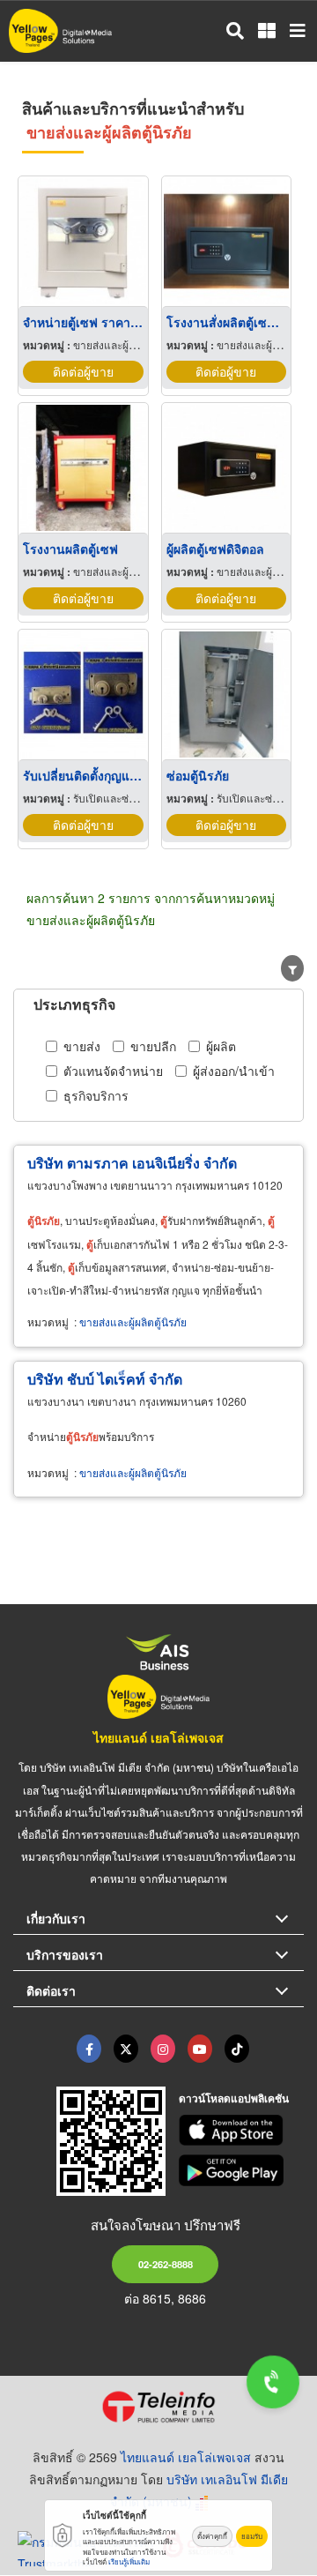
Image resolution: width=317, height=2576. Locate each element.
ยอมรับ (252, 2536)
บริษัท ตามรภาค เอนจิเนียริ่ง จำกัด (132, 1163)
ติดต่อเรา (51, 1990)
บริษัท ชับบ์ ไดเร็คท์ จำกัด (105, 1379)
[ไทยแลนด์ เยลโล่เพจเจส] (126, 2049)
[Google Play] (242, 2170)
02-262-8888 (166, 2264)
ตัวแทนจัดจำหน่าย (113, 1071)
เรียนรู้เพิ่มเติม (129, 2561)
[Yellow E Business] (89, 2049)
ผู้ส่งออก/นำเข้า (234, 1071)
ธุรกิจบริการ (96, 1095)
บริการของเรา (65, 1954)
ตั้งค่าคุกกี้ (212, 2536)
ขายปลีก (153, 1046)
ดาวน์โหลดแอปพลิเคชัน (234, 2098)
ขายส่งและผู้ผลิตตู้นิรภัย (133, 1322)
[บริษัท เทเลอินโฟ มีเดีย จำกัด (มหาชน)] (158, 2407)
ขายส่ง (82, 1046)
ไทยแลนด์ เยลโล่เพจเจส (158, 1737)
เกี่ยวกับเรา (56, 1918)
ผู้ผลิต (221, 1046)
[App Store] (242, 2131)
